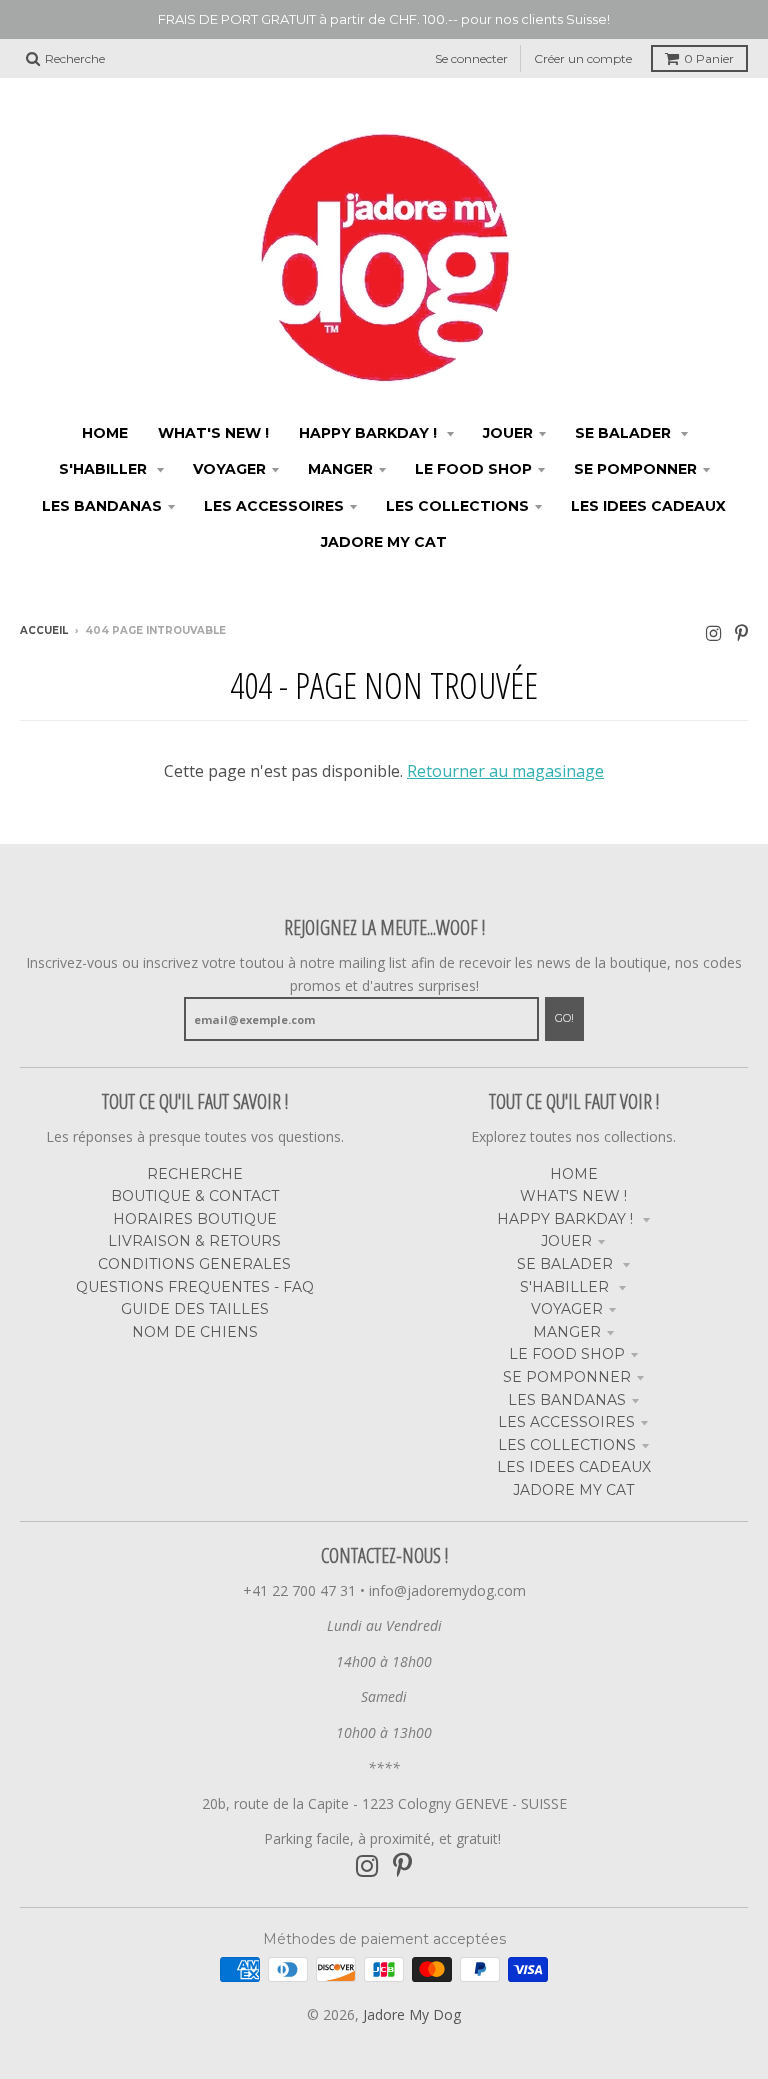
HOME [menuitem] (105, 433)
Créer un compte (583, 58)
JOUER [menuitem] (508, 433)
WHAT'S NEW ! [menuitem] (213, 433)
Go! (564, 1018)
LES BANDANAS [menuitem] (102, 506)
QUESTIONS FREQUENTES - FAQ (195, 1287)
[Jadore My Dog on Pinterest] (741, 632)
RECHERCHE (195, 1174)
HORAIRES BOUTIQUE (195, 1219)
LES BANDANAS (567, 1400)
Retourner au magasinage (505, 771)
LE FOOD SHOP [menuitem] (473, 469)
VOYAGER (567, 1309)
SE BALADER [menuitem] (625, 433)
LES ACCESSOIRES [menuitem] (274, 506)
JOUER (566, 1241)
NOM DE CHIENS (195, 1332)
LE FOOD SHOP (567, 1354)
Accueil (44, 630)
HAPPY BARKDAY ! (567, 1219)
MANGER (567, 1332)
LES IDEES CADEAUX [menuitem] (648, 506)
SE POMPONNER (567, 1377)
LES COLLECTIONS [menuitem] (457, 506)
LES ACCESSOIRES (566, 1422)
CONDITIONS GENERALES (194, 1264)
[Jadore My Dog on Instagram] (713, 632)
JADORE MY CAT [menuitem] (384, 542)
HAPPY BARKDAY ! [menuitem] (370, 433)
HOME (574, 1174)
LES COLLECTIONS (567, 1445)
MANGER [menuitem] (340, 469)
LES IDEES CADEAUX (574, 1467)
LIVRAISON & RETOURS (194, 1241)
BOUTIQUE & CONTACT (195, 1196)
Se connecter (471, 58)
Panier (709, 58)
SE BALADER (567, 1264)
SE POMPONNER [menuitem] (635, 469)
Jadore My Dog (412, 2014)
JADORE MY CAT (573, 1490)
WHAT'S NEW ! (573, 1196)
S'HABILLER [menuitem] (105, 469)
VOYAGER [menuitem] (229, 469)
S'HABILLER (566, 1287)
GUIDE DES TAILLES (195, 1309)
